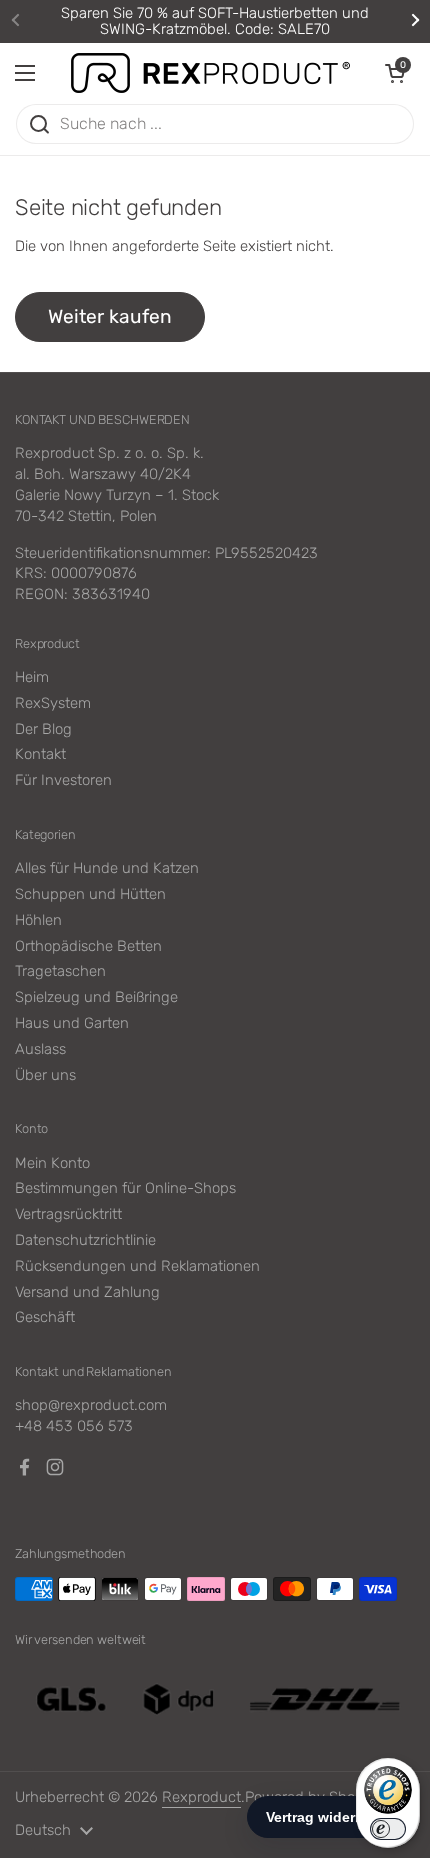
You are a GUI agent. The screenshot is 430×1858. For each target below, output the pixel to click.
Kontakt (40, 754)
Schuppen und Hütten (90, 894)
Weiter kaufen (110, 316)
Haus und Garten (72, 1023)
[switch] (388, 1829)
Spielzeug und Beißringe (96, 997)
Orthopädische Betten (88, 946)
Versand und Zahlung (87, 1292)
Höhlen (38, 920)
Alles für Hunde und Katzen (107, 868)
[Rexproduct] (210, 73)
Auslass (40, 1049)
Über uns (45, 1075)
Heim (32, 677)
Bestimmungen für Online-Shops (125, 1188)
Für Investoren (63, 780)
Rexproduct (201, 1797)
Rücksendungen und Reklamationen (137, 1266)
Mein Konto (52, 1163)
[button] (395, 73)
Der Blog (43, 729)
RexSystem (53, 703)
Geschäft (45, 1317)
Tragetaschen (60, 971)
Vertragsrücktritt (68, 1214)
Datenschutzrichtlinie (85, 1240)
